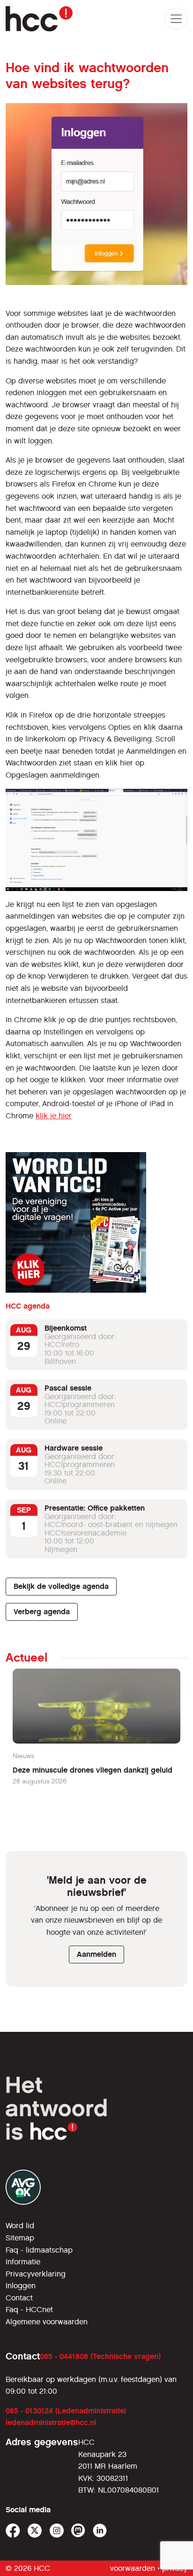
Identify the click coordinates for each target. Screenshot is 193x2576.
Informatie (23, 2262)
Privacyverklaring (36, 2274)
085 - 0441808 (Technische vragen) (100, 2356)
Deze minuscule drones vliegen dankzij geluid (93, 1770)
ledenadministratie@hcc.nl (51, 2422)
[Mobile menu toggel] (176, 19)
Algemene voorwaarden (47, 2322)
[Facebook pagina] (13, 2531)
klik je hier (54, 1116)
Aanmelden (96, 1954)
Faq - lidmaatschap (39, 2250)
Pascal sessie (68, 1388)
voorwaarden (133, 2568)
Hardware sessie (74, 1448)
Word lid (20, 2226)
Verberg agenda (42, 1612)
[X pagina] (35, 2531)
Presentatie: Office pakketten (95, 1508)
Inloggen (21, 2286)
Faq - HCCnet (29, 2310)
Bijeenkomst (66, 1328)
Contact (19, 2298)
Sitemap (20, 2238)
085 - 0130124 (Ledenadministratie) (66, 2411)
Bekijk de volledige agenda (61, 1586)
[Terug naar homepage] (39, 19)
